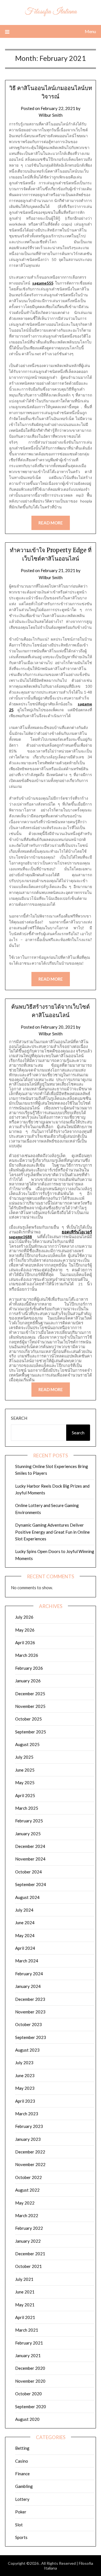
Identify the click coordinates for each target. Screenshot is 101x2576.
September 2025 (31, 1732)
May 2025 (25, 1783)
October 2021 (28, 2266)
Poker (21, 2512)
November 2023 (30, 2012)
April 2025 (25, 1795)
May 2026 (25, 1630)
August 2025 (27, 1744)
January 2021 (28, 2355)
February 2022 (29, 2228)
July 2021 (24, 2279)
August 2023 (27, 2050)
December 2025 (30, 1694)
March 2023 (27, 2114)
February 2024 (29, 1974)
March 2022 (27, 2215)
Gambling (24, 2486)
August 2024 (27, 1897)
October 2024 (28, 1872)
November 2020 (30, 2381)
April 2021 (25, 2317)
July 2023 (24, 2063)
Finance (22, 2474)
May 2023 (25, 2088)
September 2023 (31, 2037)
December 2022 (30, 2152)
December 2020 (30, 2368)
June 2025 (25, 1770)
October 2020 (28, 2394)
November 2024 (30, 1859)
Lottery (22, 2499)
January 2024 (28, 1986)
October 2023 (28, 2024)
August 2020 (27, 2419)
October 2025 (28, 1719)
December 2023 (30, 1999)
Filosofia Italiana (51, 12)
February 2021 (29, 2343)
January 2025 (28, 1834)
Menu (90, 31)
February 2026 (29, 1668)
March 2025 (27, 1808)
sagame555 (43, 283)
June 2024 (25, 1923)
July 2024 (24, 1910)
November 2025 (30, 1706)
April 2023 (25, 2101)
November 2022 (30, 2164)
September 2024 (31, 1884)
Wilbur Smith (51, 115)
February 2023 (29, 2126)
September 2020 (31, 2407)
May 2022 (25, 2203)
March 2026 (27, 1655)
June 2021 (25, 2292)
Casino (22, 2461)
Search (19, 1418)
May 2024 (25, 1935)
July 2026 (24, 1617)
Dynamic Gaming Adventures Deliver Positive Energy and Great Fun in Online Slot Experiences (52, 1532)
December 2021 (30, 2254)
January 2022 (28, 2241)
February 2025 (29, 1821)
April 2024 (25, 1948)
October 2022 (28, 2177)
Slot (19, 2525)
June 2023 (25, 2075)
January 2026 (28, 1681)
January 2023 (28, 2139)
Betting (22, 2448)
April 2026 (25, 1643)
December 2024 (30, 1846)
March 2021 (27, 2330)
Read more (51, 523)
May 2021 (25, 2305)
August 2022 (27, 2190)
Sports (21, 2537)
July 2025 (24, 1757)
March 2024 (27, 1961)
